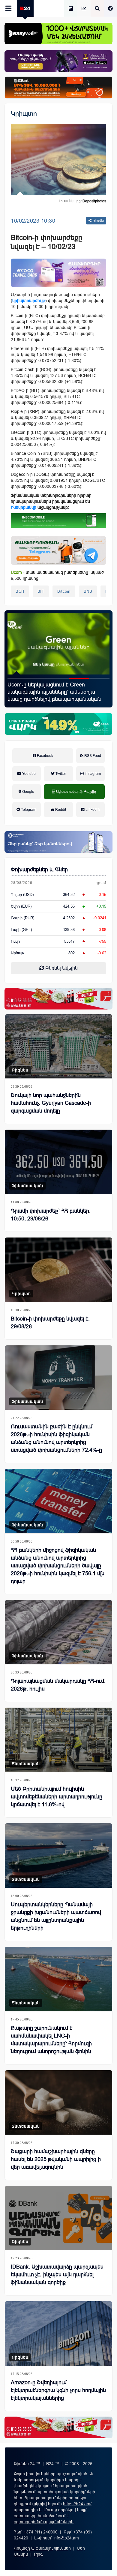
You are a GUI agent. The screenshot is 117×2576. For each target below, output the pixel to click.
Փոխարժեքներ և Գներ (39, 870)
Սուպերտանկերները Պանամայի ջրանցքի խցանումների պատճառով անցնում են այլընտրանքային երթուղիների (56, 1916)
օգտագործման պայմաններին (44, 2522)
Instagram (92, 774)
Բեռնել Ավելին (61, 968)
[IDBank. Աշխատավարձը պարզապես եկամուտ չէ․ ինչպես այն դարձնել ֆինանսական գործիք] (58, 2218)
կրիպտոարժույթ (29, 301)
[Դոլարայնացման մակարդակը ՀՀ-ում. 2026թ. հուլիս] (58, 1632)
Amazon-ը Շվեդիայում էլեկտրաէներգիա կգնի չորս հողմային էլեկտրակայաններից (58, 2390)
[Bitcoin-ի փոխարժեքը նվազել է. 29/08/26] (58, 1270)
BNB (88, 591)
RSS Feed (92, 756)
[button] (18, 678)
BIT (41, 591)
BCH (20, 591)
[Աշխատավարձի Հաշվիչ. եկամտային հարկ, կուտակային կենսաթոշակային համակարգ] (71, 9)
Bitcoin (64, 591)
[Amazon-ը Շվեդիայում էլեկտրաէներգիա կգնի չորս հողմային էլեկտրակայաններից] (58, 2333)
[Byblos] (58, 61)
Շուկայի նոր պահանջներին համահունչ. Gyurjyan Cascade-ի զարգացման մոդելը (51, 1103)
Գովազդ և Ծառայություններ (42, 2548)
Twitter (60, 774)
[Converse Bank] (58, 842)
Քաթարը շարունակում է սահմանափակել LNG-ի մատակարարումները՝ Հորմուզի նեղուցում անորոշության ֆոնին (51, 2040)
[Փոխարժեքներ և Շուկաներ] (84, 9)
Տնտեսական (26, 1764)
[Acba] (58, 724)
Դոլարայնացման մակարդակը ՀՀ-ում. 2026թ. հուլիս (58, 1685)
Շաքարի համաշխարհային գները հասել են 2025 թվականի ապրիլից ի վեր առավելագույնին (56, 2159)
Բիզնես (20, 1070)
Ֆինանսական (27, 1186)
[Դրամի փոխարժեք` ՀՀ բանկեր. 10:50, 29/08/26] (58, 1162)
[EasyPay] (58, 34)
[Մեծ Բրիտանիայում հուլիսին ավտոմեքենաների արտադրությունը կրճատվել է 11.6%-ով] (58, 1740)
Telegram (28, 810)
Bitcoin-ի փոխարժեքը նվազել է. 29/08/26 (50, 1323)
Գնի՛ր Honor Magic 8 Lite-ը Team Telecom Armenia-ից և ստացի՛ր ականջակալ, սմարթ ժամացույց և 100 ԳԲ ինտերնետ (58, 692)
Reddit (60, 810)
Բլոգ (38, 2554)
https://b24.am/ (77, 2504)
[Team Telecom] (58, 273)
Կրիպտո (24, 114)
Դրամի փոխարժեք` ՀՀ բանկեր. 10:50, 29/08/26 (51, 1215)
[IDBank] (58, 87)
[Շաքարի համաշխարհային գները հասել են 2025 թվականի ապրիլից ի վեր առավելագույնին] (58, 2102)
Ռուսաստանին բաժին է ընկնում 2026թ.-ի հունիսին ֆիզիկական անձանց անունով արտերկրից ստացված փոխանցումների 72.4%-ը (56, 1438)
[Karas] (58, 999)
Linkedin (92, 810)
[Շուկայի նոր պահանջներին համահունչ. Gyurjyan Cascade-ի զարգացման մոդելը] (58, 1046)
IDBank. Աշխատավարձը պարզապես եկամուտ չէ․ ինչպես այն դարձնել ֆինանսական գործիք (57, 2275)
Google (28, 792)
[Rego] (58, 550)
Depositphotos (94, 201)
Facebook (45, 756)
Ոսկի (15, 941)
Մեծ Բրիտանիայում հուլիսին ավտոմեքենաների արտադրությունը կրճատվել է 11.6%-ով (57, 1797)
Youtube (28, 774)
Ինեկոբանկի (24, 507)
